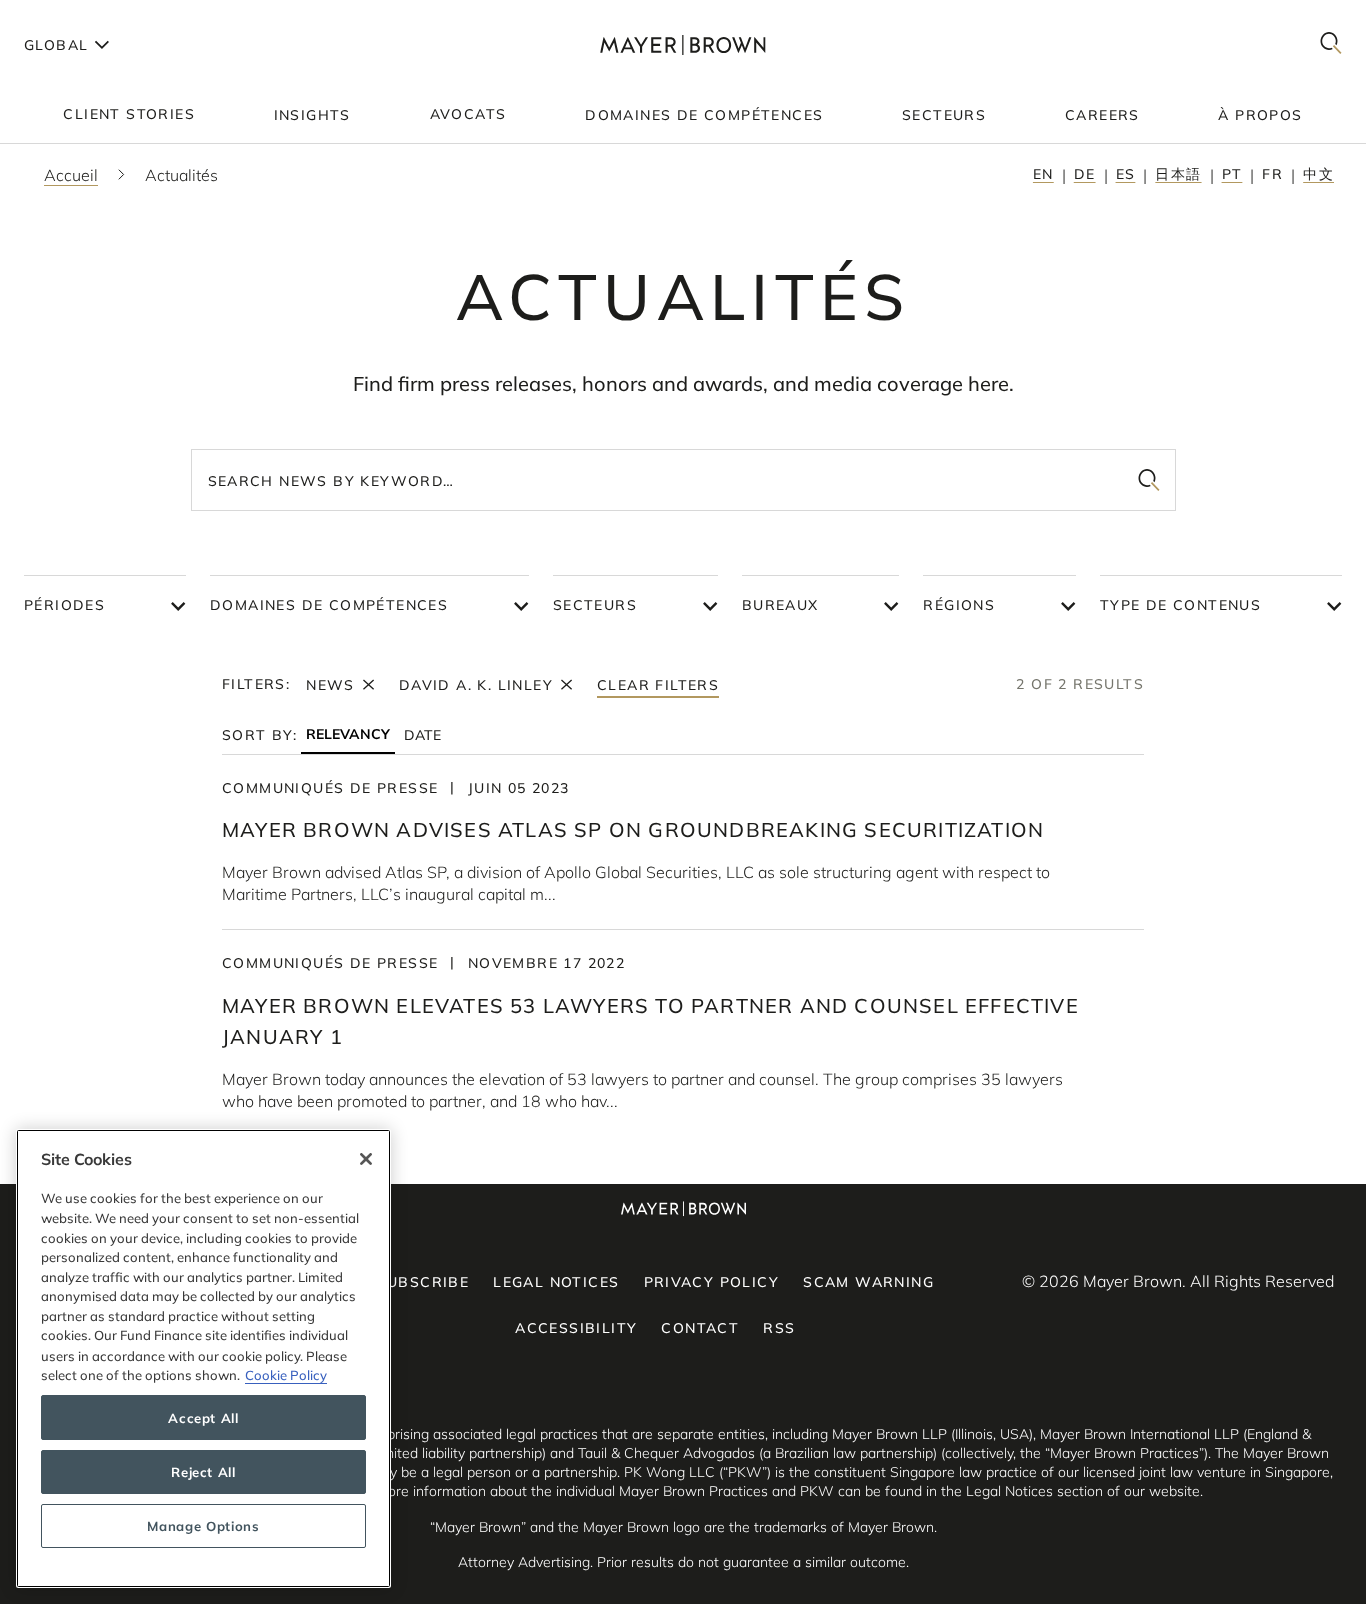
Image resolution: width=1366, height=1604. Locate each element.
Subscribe (423, 1282)
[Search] (1331, 44)
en (1043, 174)
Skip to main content (97, 16)
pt (1232, 174)
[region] (203, 1358)
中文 (1318, 174)
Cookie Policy (286, 1375)
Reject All (203, 1472)
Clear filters (658, 685)
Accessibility (576, 1328)
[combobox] (683, 480)
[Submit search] (1149, 480)
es (1126, 174)
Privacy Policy (712, 1282)
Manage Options (203, 1526)
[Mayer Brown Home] (682, 44)
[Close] (366, 1159)
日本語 (1178, 174)
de (1085, 174)
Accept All (203, 1418)
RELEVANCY (348, 734)
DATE (422, 735)
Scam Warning (868, 1282)
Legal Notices (556, 1282)
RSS (779, 1328)
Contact (700, 1328)
